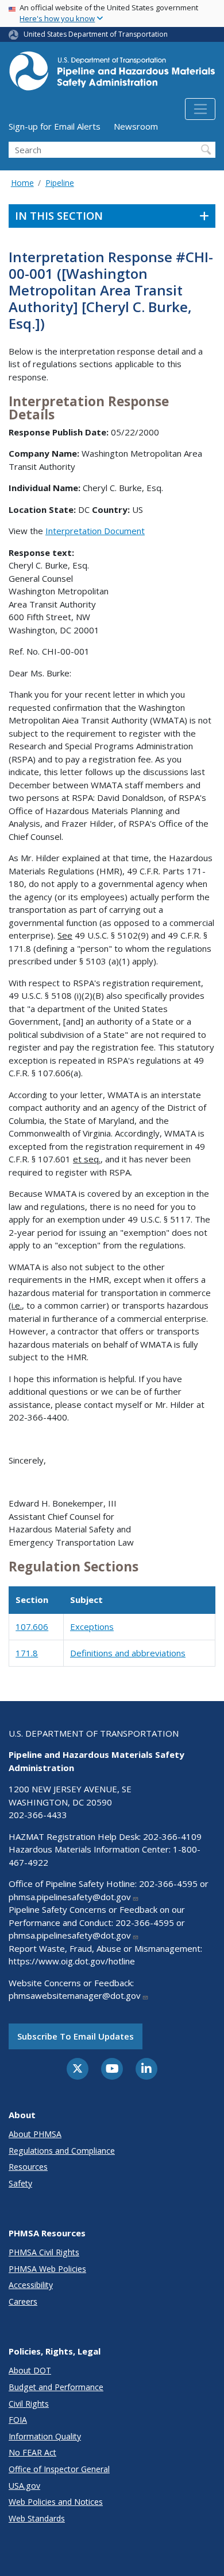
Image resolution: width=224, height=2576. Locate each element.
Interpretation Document (95, 531)
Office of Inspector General (59, 2469)
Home (22, 183)
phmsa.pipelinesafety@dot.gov (70, 1897)
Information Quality (45, 2436)
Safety (20, 2183)
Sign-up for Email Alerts (55, 126)
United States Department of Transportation (96, 34)
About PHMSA (35, 2134)
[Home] (112, 74)
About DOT (30, 2370)
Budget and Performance (56, 2387)
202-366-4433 (38, 1815)
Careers (23, 2301)
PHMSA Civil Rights (44, 2252)
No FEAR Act (32, 2452)
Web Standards (37, 2518)
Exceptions (92, 1626)
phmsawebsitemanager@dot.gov (75, 1995)
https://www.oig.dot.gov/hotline (72, 1961)
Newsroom (136, 126)
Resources (28, 2167)
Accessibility (31, 2285)
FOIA (18, 2420)
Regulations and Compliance (62, 2151)
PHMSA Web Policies (47, 2269)
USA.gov (24, 2486)
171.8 (27, 1653)
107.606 (32, 1626)
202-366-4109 (172, 1836)
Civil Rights (29, 2404)
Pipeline (60, 183)
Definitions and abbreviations (128, 1653)
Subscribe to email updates (76, 2036)
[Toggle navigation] (200, 109)
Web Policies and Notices (56, 2502)
